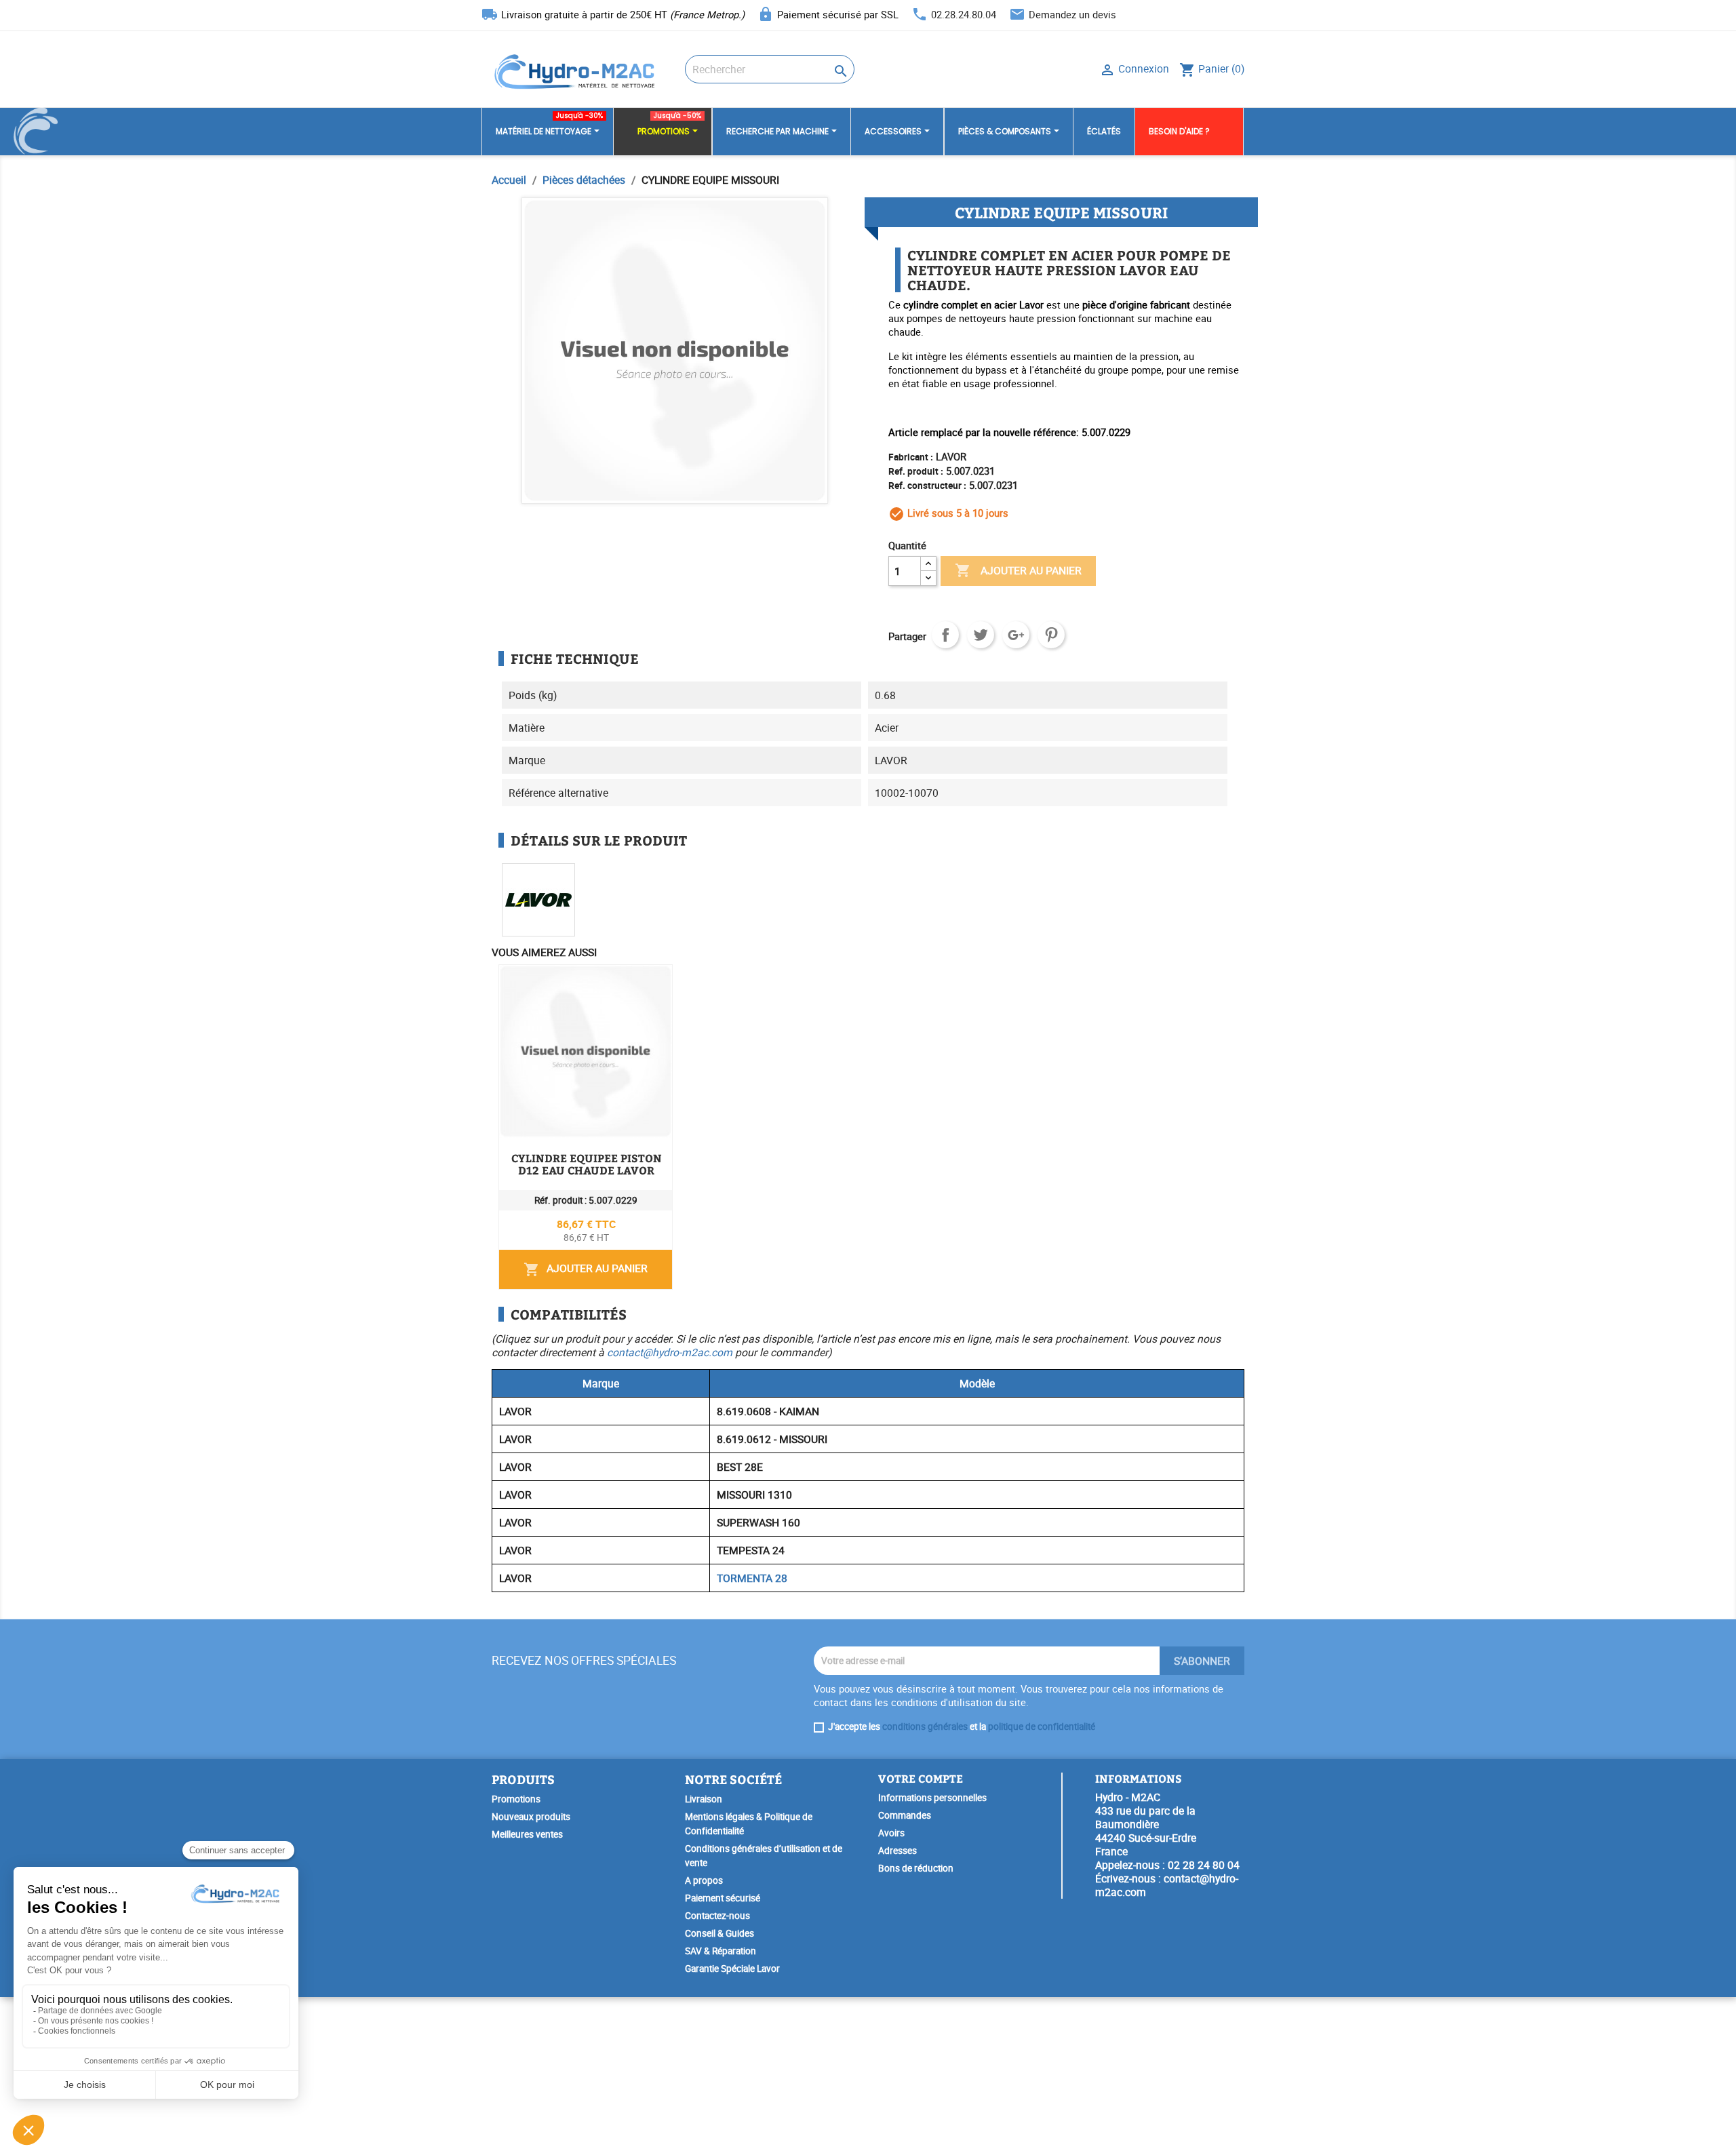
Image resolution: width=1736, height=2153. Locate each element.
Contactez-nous (717, 1916)
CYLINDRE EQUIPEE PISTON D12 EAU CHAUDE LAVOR (587, 1164)
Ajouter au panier (1018, 570)
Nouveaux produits (531, 1817)
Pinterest (1051, 635)
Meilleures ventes (527, 1834)
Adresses (897, 1851)
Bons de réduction (916, 1868)
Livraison (704, 1799)
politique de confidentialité (1042, 1726)
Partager (945, 635)
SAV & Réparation (721, 1951)
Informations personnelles (932, 1798)
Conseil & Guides (719, 1933)
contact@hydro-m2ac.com (670, 1352)
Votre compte (921, 1778)
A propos (704, 1880)
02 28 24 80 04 (1204, 1865)
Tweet (981, 635)
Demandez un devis (1072, 14)
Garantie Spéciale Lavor (732, 1969)
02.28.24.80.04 (964, 14)
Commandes (905, 1815)
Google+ (1016, 635)
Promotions (516, 1799)
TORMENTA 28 (752, 1578)
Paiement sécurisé (723, 1898)
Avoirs (891, 1833)
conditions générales (925, 1726)
